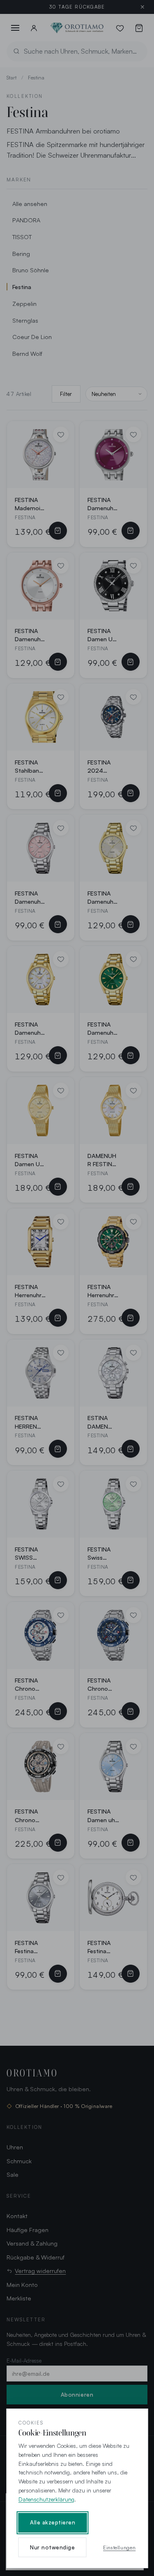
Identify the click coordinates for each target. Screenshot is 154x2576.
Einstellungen (119, 2547)
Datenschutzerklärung (46, 2499)
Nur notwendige (52, 2547)
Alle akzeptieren (53, 2522)
